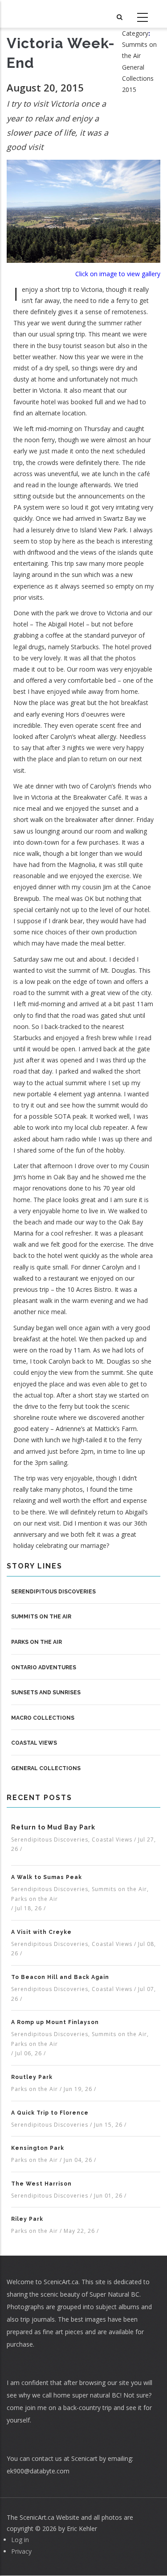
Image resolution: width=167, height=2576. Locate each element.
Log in (20, 2540)
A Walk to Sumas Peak (47, 1877)
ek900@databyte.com (38, 2471)
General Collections (46, 1768)
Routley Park (32, 2077)
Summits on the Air (41, 1617)
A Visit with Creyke (41, 1932)
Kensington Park (38, 2148)
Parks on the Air (37, 1642)
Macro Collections (43, 1718)
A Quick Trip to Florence (50, 2113)
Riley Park (27, 2219)
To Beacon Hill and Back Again (60, 1977)
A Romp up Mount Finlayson (55, 2022)
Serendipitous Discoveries (53, 1592)
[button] (83, 210)
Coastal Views (34, 1743)
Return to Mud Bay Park (53, 1827)
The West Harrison (41, 2184)
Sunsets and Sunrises (46, 1692)
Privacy (21, 2551)
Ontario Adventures (44, 1668)
